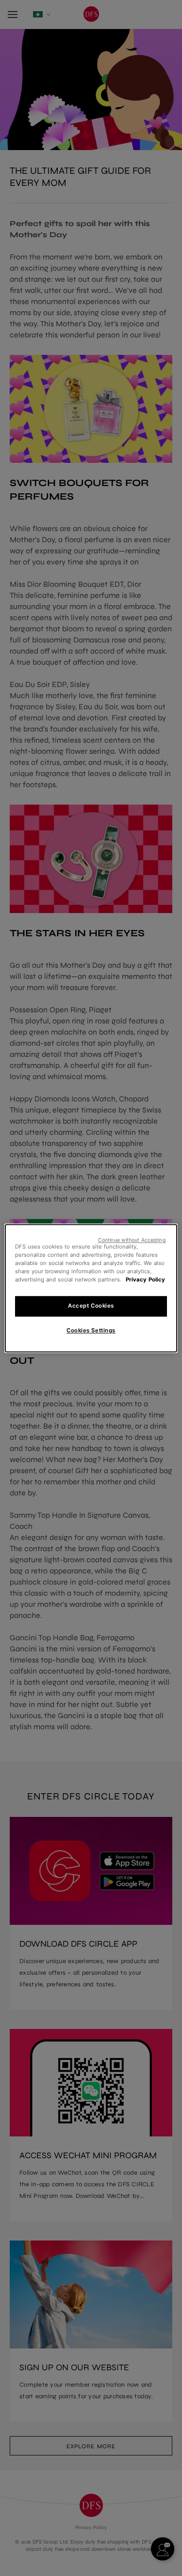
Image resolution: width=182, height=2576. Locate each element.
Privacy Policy (145, 1280)
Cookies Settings (91, 1330)
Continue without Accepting (132, 1240)
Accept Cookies (91, 1306)
